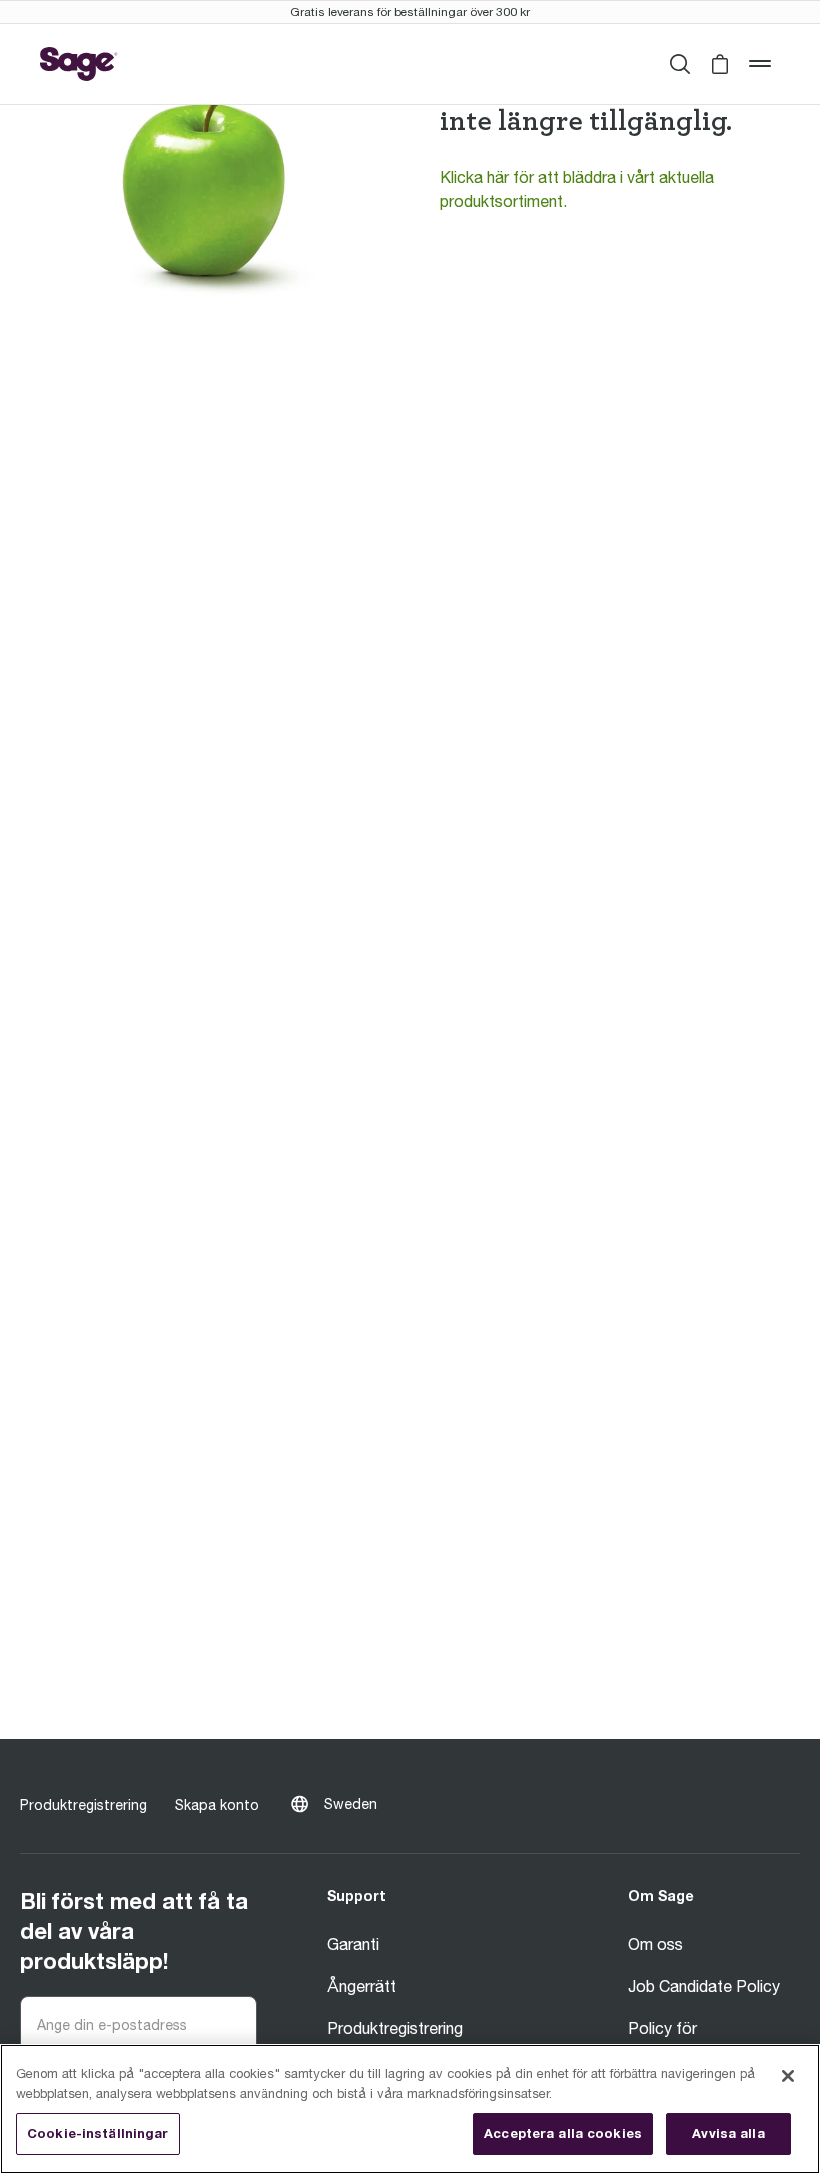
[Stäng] (788, 2076)
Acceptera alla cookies (563, 2133)
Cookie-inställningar (98, 2133)
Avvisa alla (728, 2133)
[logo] (79, 64)
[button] (720, 64)
